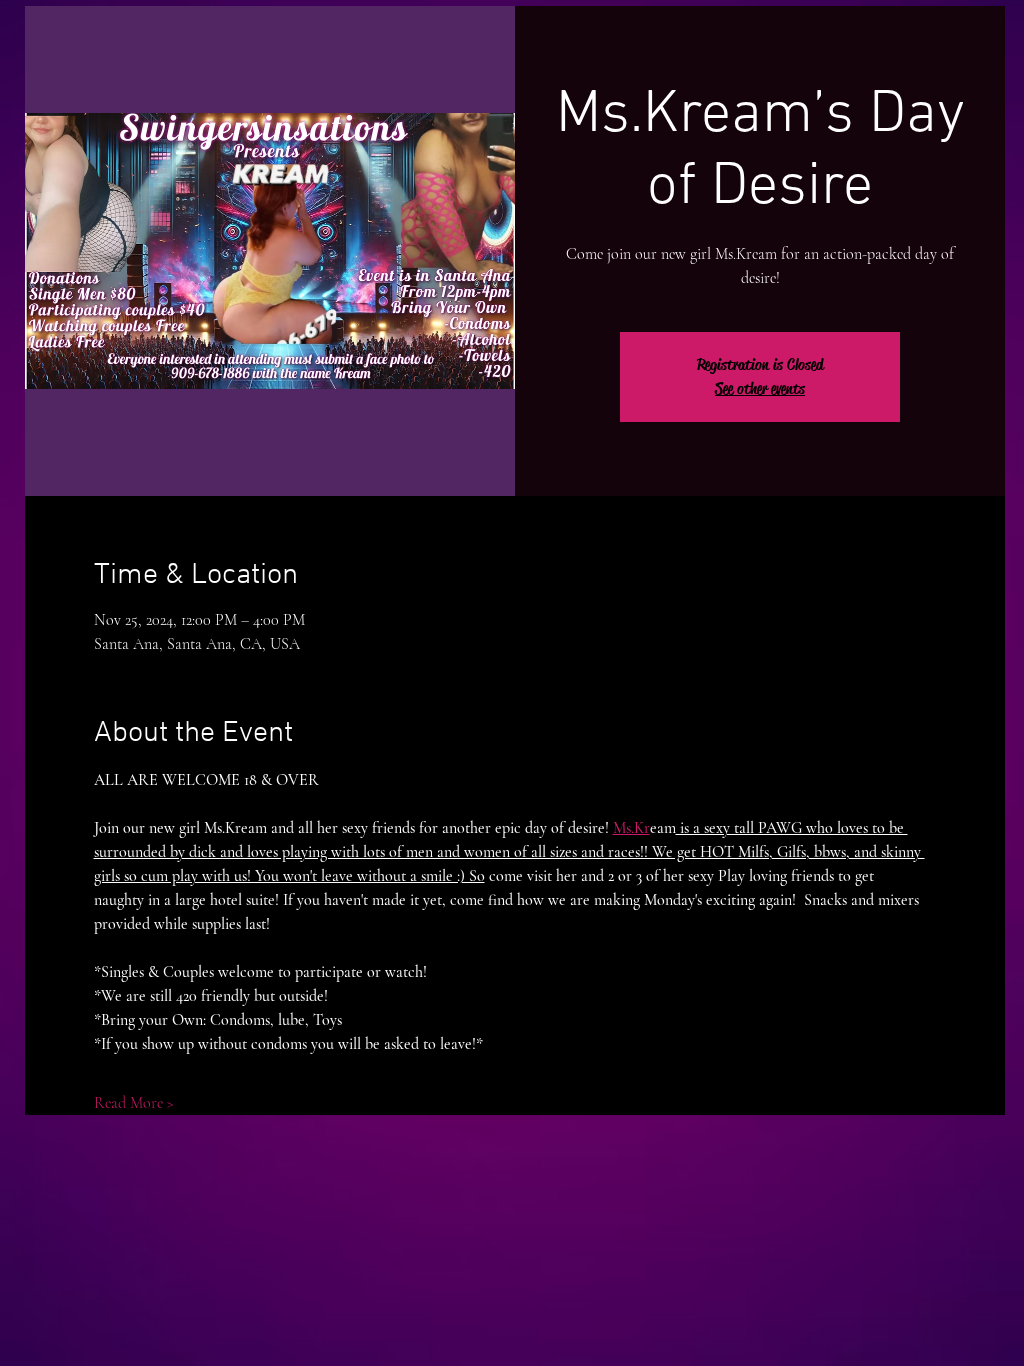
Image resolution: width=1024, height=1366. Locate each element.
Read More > (134, 1103)
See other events (760, 388)
